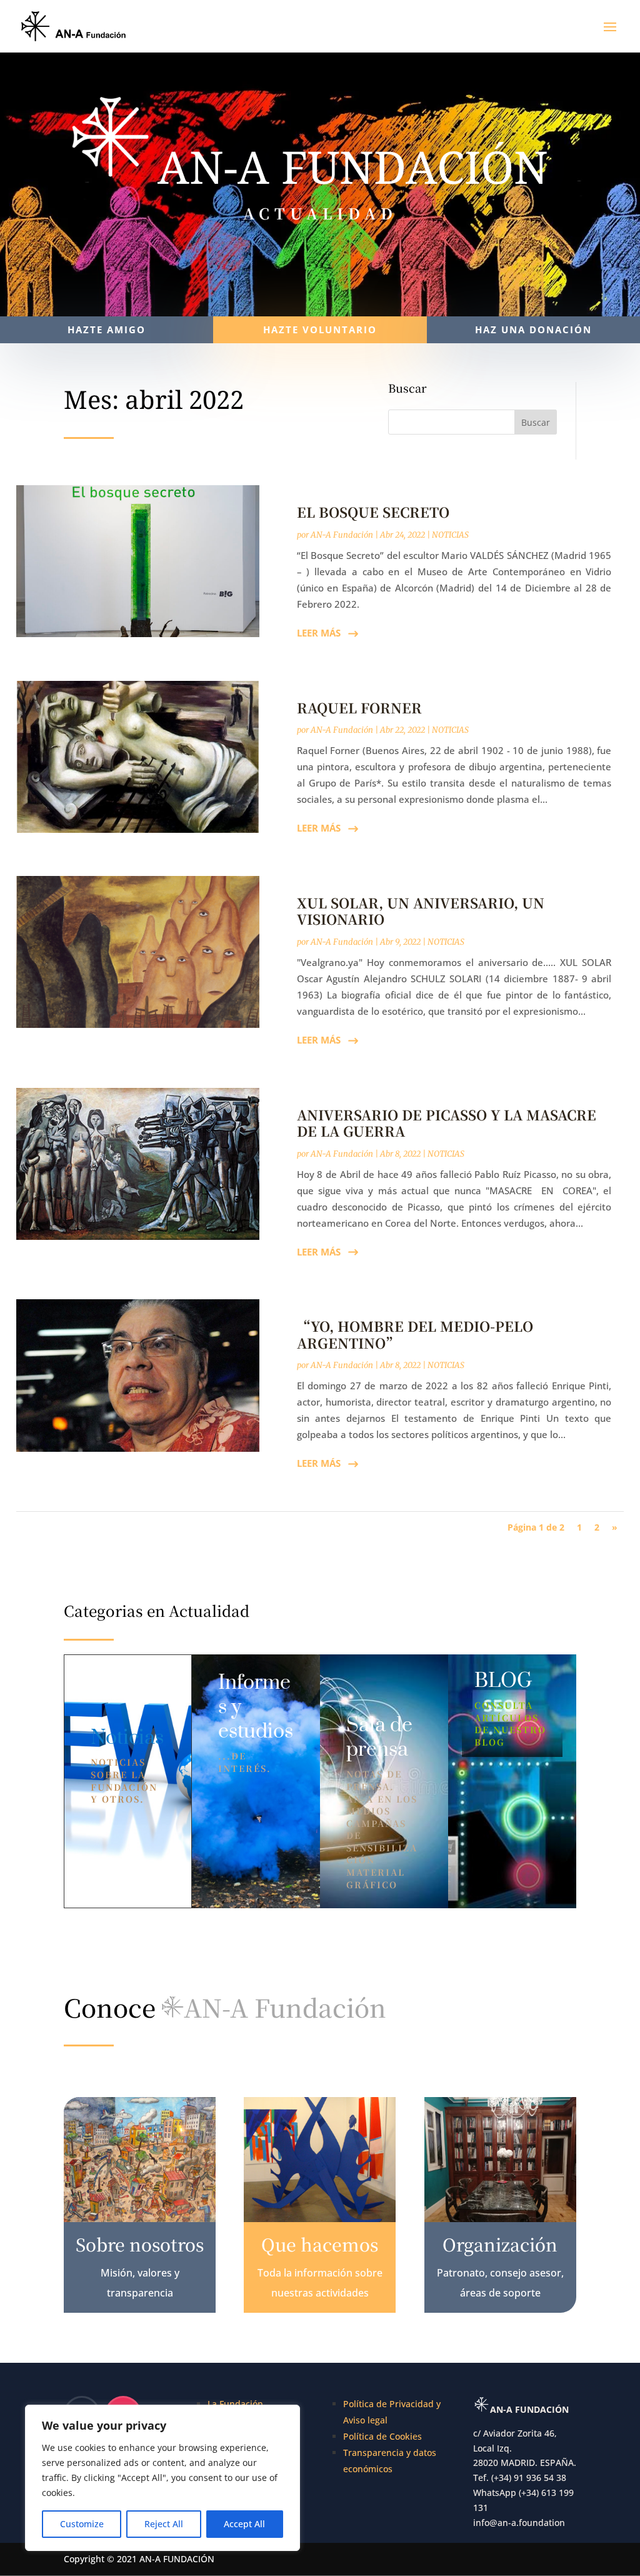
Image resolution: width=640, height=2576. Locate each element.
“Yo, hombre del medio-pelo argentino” (415, 1334)
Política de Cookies (382, 2436)
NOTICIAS (450, 535)
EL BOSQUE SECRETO (373, 512)
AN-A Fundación (342, 535)
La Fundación (235, 2404)
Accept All (244, 2524)
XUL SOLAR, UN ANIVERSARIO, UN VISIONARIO (421, 911)
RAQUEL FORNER (359, 707)
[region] (162, 2478)
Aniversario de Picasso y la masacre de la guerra (447, 1123)
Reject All (164, 2524)
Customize (82, 2524)
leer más (319, 633)
